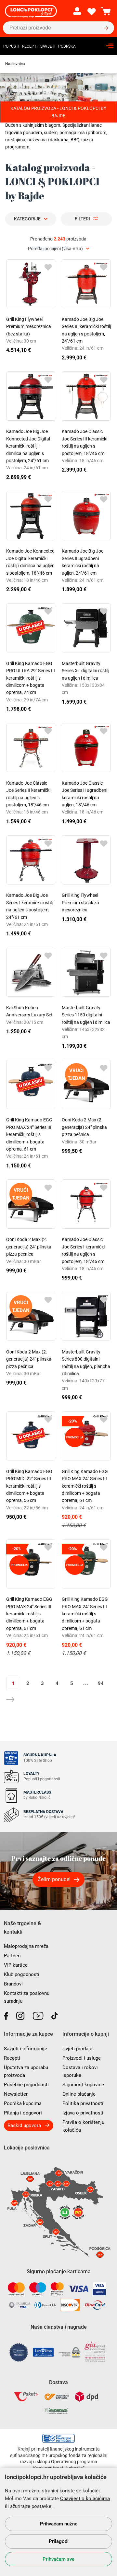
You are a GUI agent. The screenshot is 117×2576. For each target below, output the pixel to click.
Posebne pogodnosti (26, 2085)
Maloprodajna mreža (26, 1946)
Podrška (67, 46)
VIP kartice (16, 1965)
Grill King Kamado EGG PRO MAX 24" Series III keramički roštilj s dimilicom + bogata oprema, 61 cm (29, 1134)
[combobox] (58, 249)
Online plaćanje (79, 2094)
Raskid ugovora (24, 2125)
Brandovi (13, 1984)
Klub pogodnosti (22, 1974)
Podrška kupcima (23, 2103)
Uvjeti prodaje (77, 2049)
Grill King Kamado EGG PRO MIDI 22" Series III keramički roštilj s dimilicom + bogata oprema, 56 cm (29, 1486)
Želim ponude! (54, 1879)
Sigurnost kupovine (83, 2085)
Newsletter (16, 2094)
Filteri (82, 219)
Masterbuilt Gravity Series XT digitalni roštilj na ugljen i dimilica (85, 671)
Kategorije (27, 219)
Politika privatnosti (83, 2103)
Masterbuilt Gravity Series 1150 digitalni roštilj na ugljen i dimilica (86, 1015)
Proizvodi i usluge (82, 2058)
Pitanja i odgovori (23, 2113)
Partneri (12, 1956)
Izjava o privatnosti (83, 2113)
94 (101, 1683)
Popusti (11, 46)
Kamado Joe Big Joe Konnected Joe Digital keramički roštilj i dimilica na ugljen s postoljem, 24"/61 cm (28, 446)
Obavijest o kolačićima (85, 2499)
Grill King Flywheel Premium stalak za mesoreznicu (80, 902)
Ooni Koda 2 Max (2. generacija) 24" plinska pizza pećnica (84, 1127)
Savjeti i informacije (26, 2049)
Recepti (30, 46)
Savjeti (48, 46)
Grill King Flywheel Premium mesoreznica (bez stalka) (29, 327)
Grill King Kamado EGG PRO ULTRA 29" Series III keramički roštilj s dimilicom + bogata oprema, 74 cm (31, 678)
